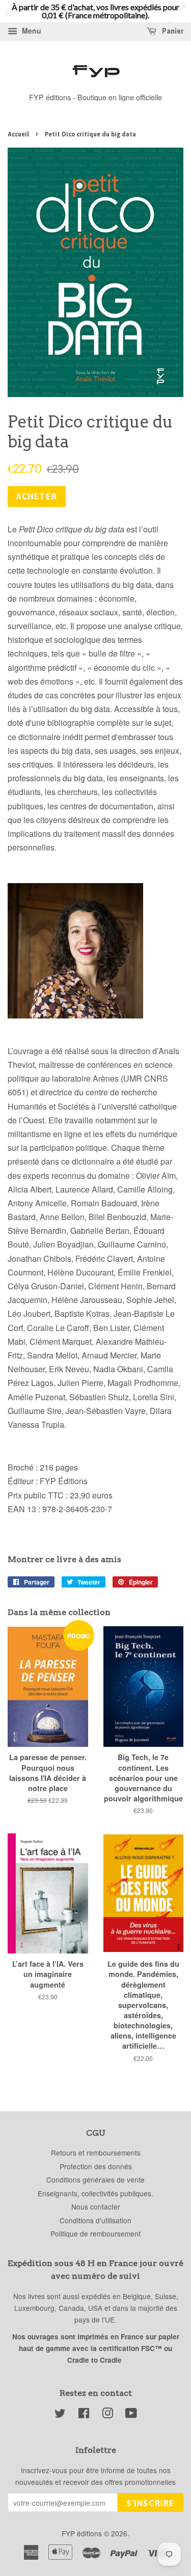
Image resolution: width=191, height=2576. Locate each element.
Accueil (18, 134)
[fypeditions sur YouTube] (131, 2415)
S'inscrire (151, 2503)
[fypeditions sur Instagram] (107, 2415)
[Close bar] (185, 6)
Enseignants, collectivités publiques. (95, 2193)
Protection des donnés (96, 2166)
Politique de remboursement (95, 2233)
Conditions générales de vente (95, 2179)
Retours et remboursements (96, 2153)
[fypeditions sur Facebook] (84, 2415)
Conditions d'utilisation (95, 2220)
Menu (31, 31)
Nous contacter (96, 2206)
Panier (172, 31)
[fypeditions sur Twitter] (60, 2415)
